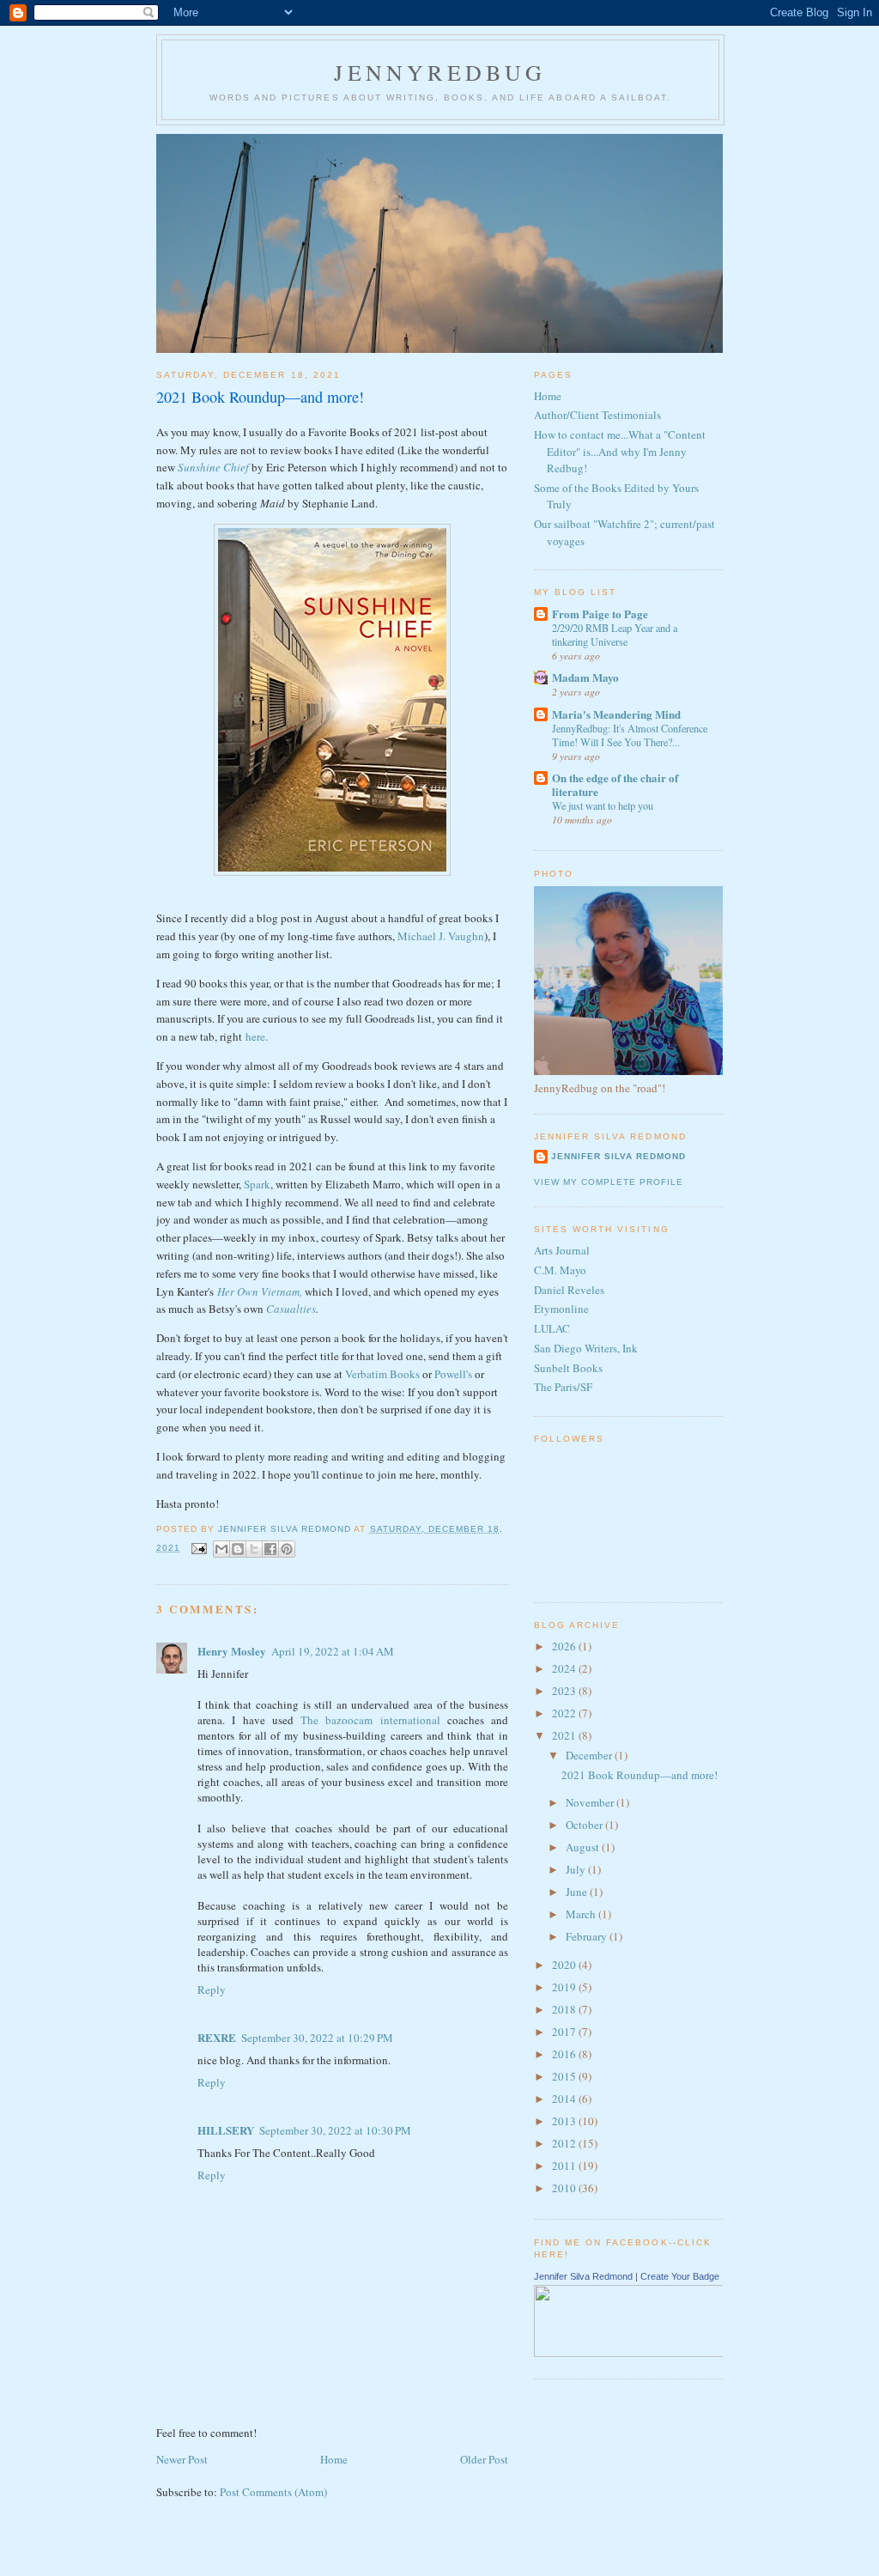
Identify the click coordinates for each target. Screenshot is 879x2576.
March (582, 1914)
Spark (257, 1184)
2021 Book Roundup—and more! (640, 1775)
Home (334, 2459)
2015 (565, 2076)
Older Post (484, 2459)
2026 (565, 1646)
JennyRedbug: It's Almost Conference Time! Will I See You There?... (630, 735)
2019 (565, 1987)
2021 (565, 1735)
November (591, 1802)
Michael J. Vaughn (441, 936)
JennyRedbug (440, 72)
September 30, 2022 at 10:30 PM (335, 2130)
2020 (565, 1965)
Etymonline (561, 1309)
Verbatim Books (382, 1374)
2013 (565, 2121)
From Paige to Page (600, 614)
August (584, 1847)
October (585, 1825)
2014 (565, 2099)
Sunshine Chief (215, 467)
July (577, 1869)
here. (257, 1036)
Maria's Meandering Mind (616, 714)
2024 (565, 1668)
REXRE (217, 2037)
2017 (565, 2032)
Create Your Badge (680, 2276)
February (588, 1936)
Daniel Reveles (569, 1290)
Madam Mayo (585, 677)
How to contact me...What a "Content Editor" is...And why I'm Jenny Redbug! (620, 451)
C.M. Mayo (560, 1270)
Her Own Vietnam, (260, 1291)
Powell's (453, 1374)
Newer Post (182, 2459)
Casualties (291, 1309)
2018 (565, 2009)
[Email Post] (199, 1548)
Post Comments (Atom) (273, 2492)
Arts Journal (562, 1250)
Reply (212, 1990)
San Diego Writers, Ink (586, 1348)
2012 (565, 2143)
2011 (565, 2166)
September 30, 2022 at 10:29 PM (317, 2038)
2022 (565, 1713)
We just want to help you (603, 805)
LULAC (552, 1328)
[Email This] (221, 1549)
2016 (565, 2054)
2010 (565, 2188)
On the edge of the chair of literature (615, 784)
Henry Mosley (232, 1651)
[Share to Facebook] (270, 1549)
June (578, 1892)
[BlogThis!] (238, 1549)
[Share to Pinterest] (287, 1549)
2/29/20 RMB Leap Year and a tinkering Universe (615, 635)
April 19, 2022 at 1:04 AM (333, 1651)
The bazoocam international (370, 1720)
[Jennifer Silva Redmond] (669, 2353)
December (590, 1755)
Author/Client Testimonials (597, 415)
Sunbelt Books (568, 1368)
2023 (565, 1691)
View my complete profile (609, 1182)
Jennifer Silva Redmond (618, 1156)
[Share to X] (254, 1549)
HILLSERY (226, 2130)
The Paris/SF (563, 1387)
